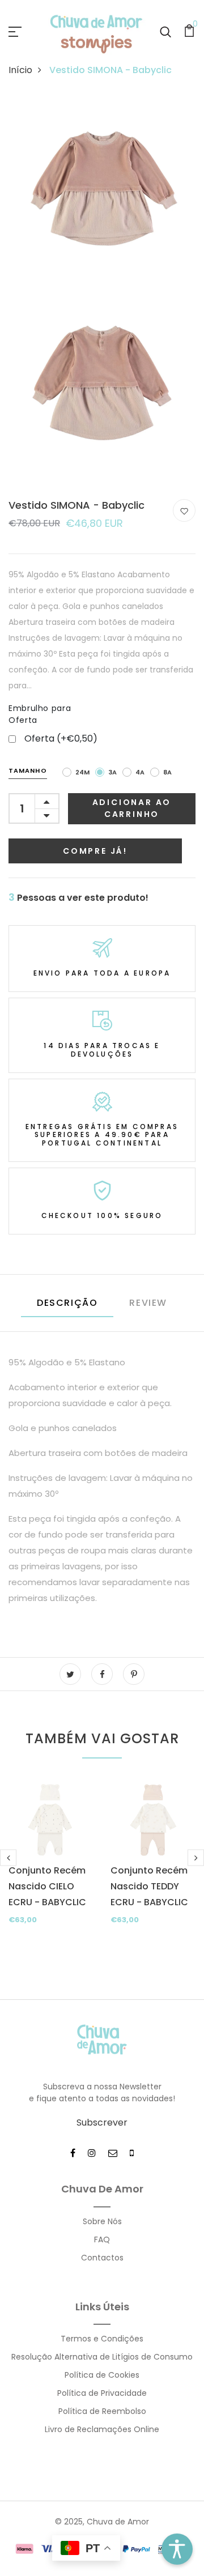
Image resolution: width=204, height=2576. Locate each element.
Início (20, 70)
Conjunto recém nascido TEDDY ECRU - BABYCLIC (149, 1886)
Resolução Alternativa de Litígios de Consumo (102, 2357)
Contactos (102, 2258)
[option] (51, 1868)
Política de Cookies (102, 2375)
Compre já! (95, 851)
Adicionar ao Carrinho (132, 808)
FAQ (102, 2239)
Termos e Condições (102, 2339)
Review (148, 1303)
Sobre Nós (102, 2221)
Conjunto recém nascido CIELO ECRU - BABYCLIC (47, 1886)
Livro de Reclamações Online (102, 2429)
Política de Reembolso (102, 2411)
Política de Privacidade (102, 2393)
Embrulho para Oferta (40, 714)
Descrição (67, 1303)
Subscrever (102, 2122)
